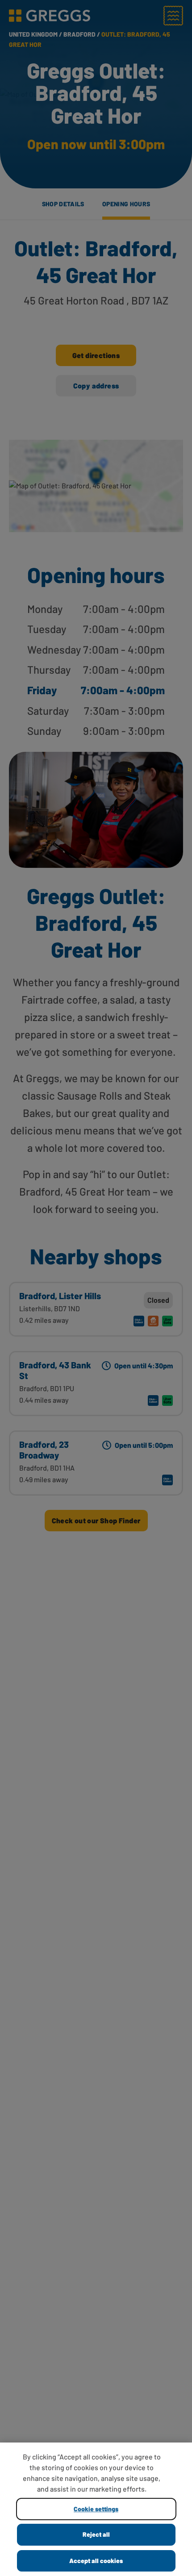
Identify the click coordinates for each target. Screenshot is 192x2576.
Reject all (96, 2534)
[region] (96, 2509)
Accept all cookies (96, 2561)
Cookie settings (96, 2509)
